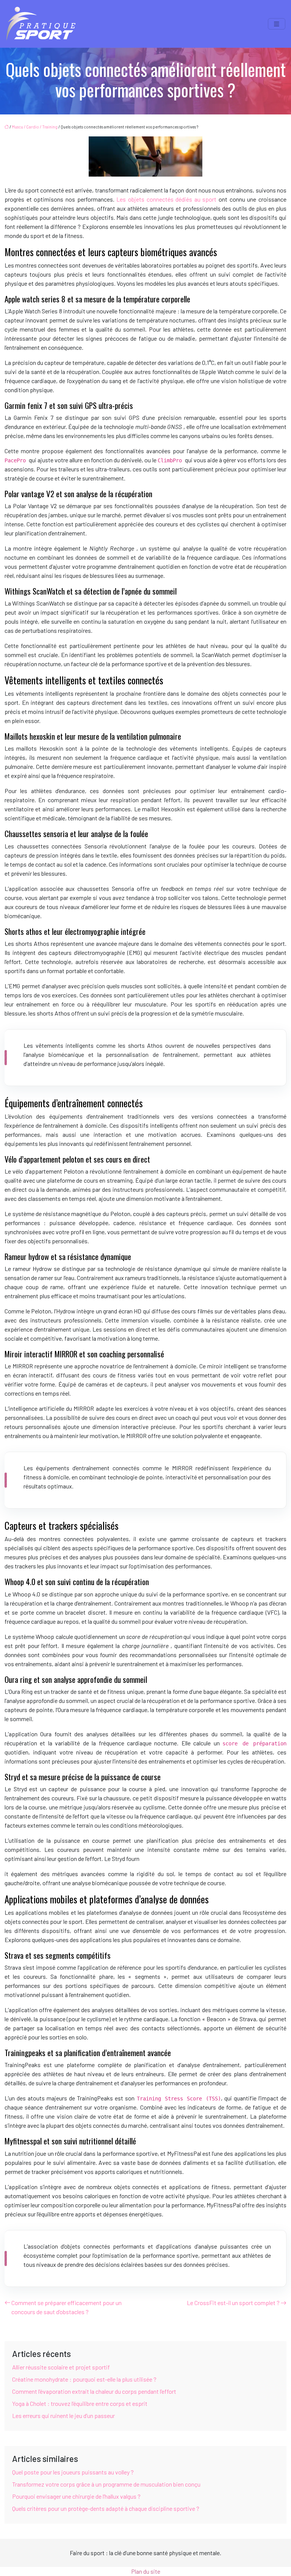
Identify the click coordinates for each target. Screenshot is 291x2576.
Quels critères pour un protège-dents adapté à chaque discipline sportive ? (106, 2508)
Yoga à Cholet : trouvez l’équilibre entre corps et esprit (80, 2403)
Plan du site (146, 2571)
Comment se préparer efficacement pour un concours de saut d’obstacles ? (66, 2307)
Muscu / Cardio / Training (35, 127)
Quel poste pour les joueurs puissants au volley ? (73, 2472)
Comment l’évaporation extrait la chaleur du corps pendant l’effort (94, 2391)
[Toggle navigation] (277, 24)
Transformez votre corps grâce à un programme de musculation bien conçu (106, 2484)
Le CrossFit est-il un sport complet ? (233, 2303)
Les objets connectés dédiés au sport (166, 199)
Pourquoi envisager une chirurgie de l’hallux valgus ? (76, 2496)
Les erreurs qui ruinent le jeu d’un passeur (63, 2416)
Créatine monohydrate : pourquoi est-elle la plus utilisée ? (84, 2379)
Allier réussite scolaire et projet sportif (61, 2367)
